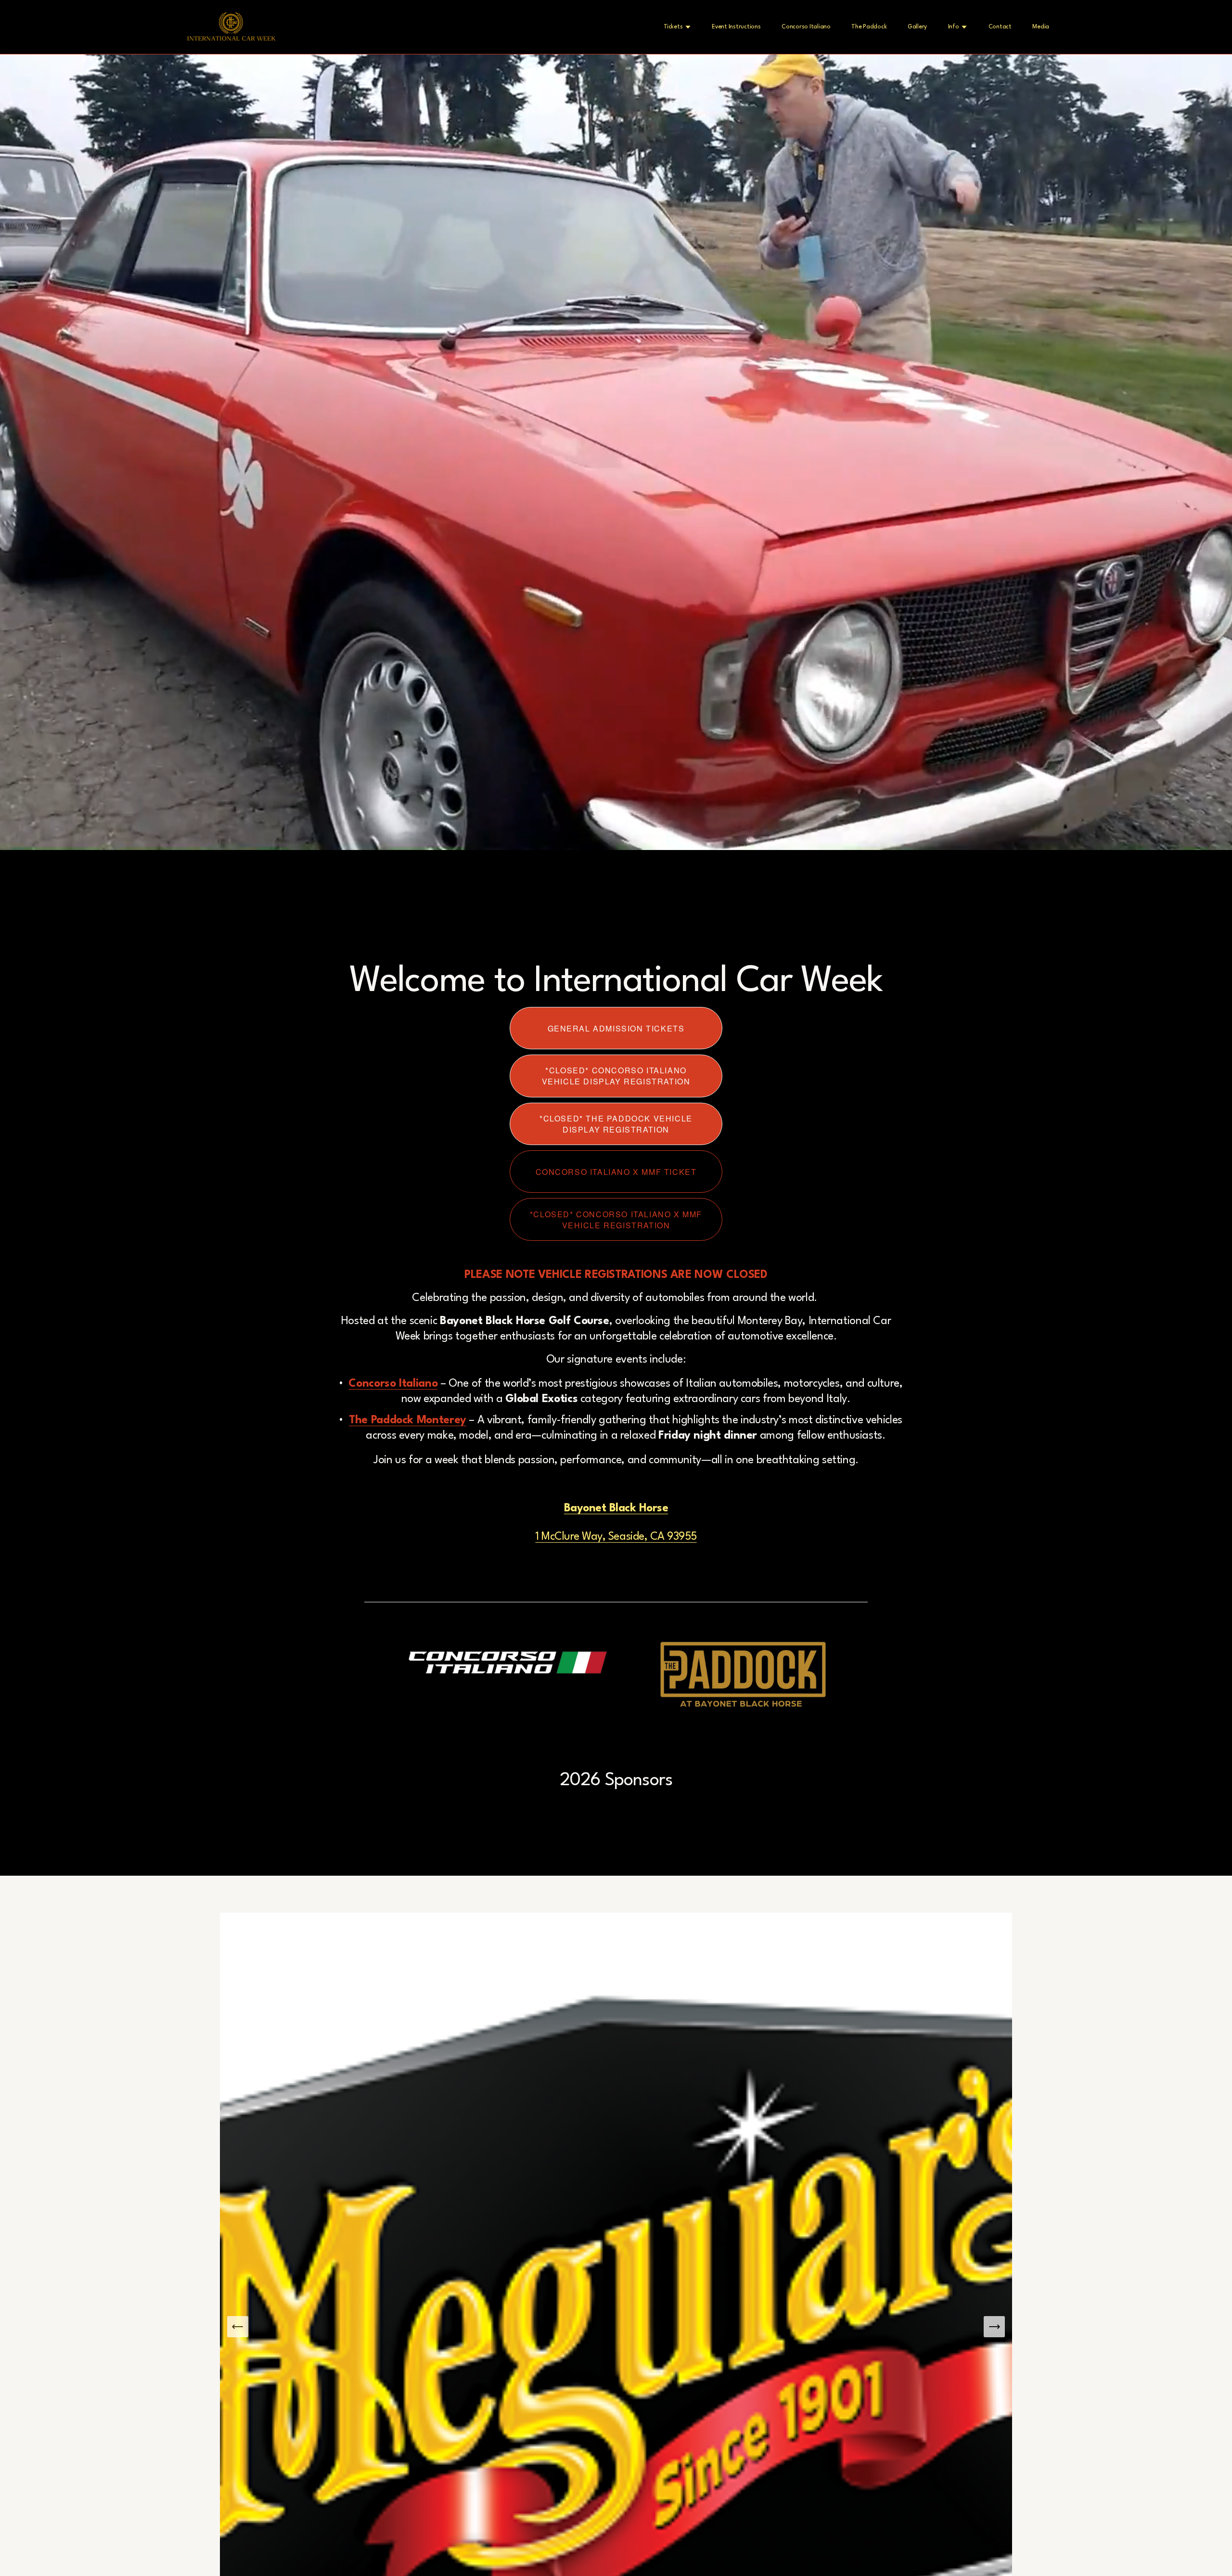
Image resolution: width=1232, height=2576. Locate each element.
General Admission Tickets (616, 1028)
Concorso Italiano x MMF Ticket (616, 1172)
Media (1041, 27)
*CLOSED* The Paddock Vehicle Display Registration (616, 1124)
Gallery (917, 27)
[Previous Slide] (238, 2327)
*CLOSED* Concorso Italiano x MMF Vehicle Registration (616, 1220)
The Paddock (869, 27)
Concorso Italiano (806, 27)
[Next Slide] (994, 2327)
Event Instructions (736, 27)
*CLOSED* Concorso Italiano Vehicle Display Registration (616, 1076)
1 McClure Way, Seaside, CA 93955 (616, 1537)
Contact (1000, 27)
